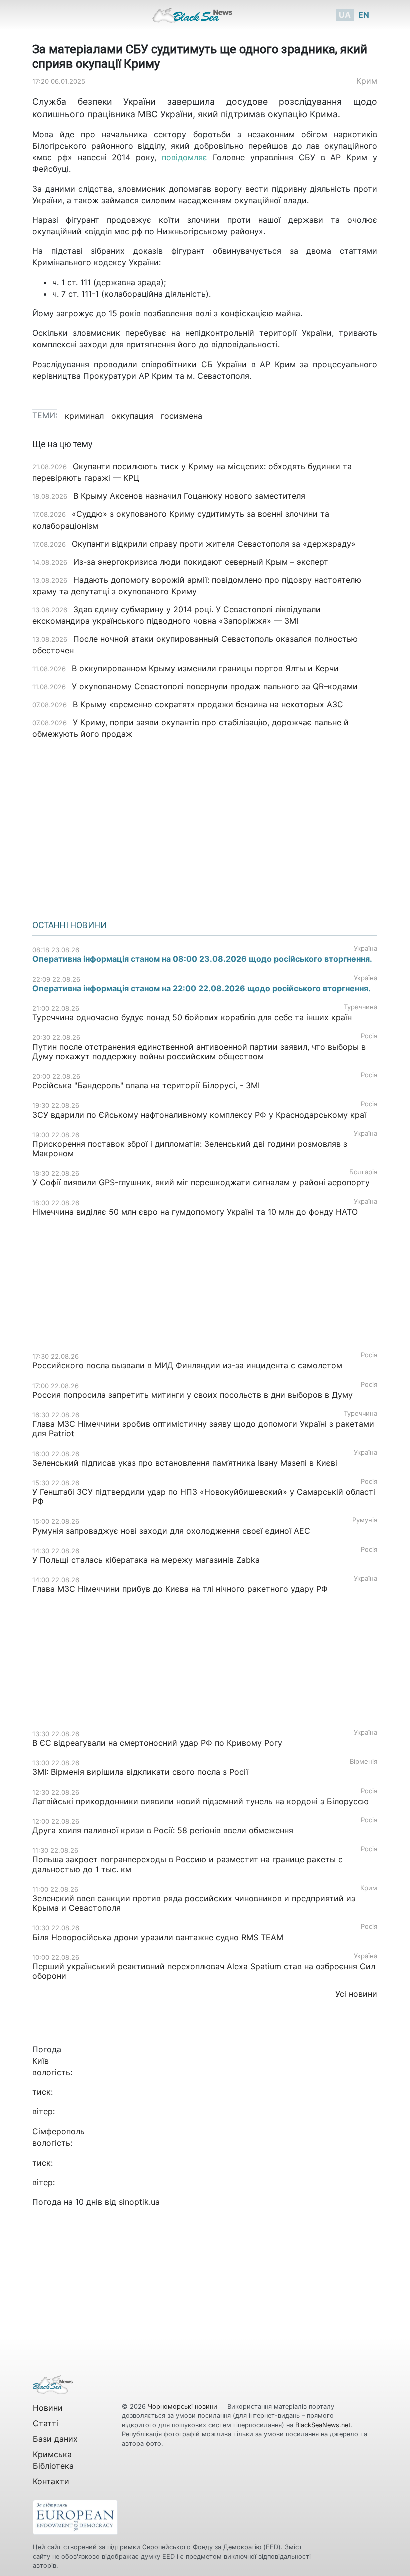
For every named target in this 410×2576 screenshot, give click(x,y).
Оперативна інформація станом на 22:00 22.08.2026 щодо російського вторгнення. (202, 988)
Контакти (51, 2481)
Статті (46, 2423)
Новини (48, 2408)
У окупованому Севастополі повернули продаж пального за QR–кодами (215, 686)
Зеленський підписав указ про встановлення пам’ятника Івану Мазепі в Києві (185, 1463)
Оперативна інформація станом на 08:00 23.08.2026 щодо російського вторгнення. (202, 959)
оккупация (132, 416)
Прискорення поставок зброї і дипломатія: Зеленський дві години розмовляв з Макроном (190, 1149)
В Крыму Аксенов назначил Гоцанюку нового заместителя (189, 496)
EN (364, 15)
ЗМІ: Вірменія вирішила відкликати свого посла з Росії (140, 1772)
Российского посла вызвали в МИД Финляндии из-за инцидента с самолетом (187, 1365)
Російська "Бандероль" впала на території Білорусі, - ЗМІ (146, 1085)
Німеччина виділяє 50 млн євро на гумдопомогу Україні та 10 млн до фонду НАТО (195, 1212)
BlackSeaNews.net (323, 2425)
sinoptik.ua (139, 2202)
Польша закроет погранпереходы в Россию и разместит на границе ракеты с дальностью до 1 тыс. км (188, 1864)
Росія (369, 1036)
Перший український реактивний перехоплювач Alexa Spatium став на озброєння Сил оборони (204, 1971)
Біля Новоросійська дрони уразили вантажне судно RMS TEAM (158, 1937)
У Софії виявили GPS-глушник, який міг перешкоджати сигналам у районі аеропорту (201, 1182)
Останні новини (70, 925)
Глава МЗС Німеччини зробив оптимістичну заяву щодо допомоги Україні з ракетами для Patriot (203, 1428)
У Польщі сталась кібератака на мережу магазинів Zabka (146, 1560)
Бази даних (55, 2439)
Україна (366, 948)
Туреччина (361, 1007)
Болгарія (363, 1172)
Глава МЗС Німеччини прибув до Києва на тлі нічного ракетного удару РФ (180, 1589)
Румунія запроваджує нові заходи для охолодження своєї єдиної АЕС (171, 1531)
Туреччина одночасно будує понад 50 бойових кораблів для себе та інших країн (192, 1017)
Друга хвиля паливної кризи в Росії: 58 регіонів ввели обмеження (163, 1830)
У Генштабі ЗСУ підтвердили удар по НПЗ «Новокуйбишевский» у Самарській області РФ (204, 1496)
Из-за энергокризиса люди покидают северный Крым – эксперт (201, 562)
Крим (367, 81)
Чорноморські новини (184, 2407)
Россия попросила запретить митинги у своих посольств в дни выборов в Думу (193, 1395)
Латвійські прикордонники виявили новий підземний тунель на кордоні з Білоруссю (201, 1801)
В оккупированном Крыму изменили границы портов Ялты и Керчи (205, 668)
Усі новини (356, 1994)
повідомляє (185, 157)
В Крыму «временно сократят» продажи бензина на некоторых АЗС (208, 704)
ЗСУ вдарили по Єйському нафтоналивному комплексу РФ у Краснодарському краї (199, 1115)
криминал (84, 416)
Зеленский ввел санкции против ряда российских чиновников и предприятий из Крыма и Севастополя (194, 1903)
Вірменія (364, 1761)
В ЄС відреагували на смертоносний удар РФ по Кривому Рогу (157, 1743)
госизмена (182, 416)
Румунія (365, 1520)
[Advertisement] (205, 826)
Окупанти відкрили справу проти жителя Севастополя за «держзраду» (214, 544)
